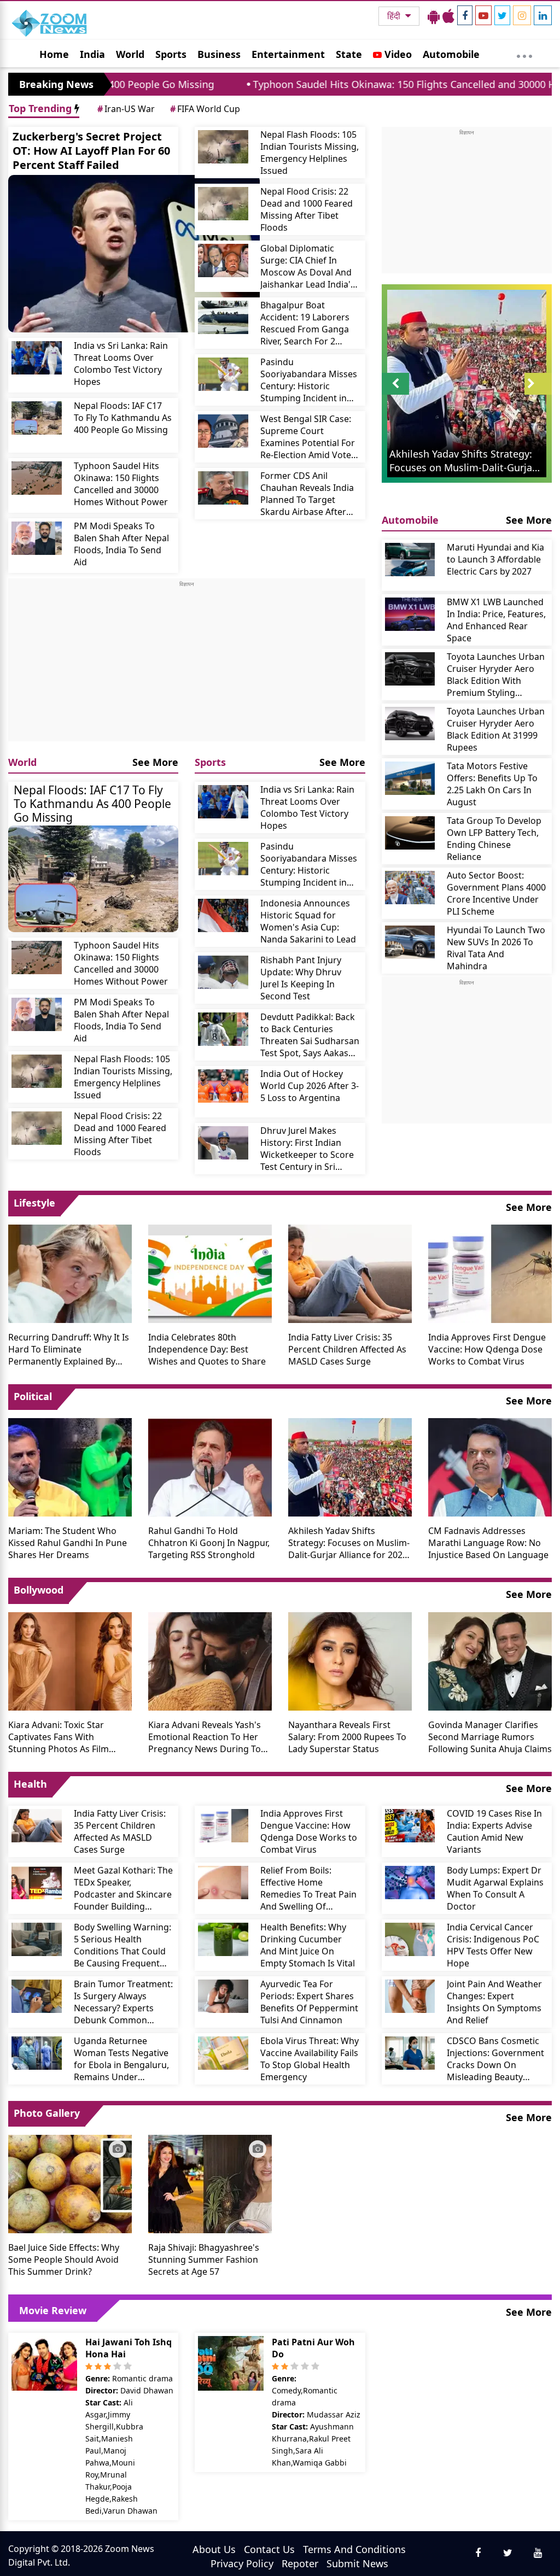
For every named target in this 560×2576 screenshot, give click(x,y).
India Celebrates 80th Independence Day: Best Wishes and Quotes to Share (207, 1349)
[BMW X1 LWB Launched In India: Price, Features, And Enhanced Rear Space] (410, 614)
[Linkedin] (543, 15)
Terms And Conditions (354, 2549)
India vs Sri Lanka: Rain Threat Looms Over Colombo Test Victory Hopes (121, 364)
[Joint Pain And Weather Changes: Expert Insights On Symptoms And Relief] (410, 1996)
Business (219, 54)
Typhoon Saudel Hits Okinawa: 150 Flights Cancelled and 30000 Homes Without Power (121, 484)
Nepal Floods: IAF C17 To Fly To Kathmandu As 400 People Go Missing (123, 418)
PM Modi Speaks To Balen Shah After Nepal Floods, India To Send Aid (121, 544)
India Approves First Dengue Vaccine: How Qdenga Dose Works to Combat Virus (487, 1349)
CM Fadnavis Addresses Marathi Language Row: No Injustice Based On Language (488, 1543)
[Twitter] (502, 15)
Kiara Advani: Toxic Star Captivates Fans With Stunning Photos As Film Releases (59, 1737)
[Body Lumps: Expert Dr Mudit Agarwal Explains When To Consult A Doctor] (410, 1883)
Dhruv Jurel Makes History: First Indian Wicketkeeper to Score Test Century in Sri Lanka (307, 1149)
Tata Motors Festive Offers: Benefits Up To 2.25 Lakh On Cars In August (492, 784)
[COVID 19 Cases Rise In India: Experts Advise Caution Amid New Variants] (410, 1826)
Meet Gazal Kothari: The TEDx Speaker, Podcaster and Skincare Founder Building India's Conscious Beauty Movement (123, 1888)
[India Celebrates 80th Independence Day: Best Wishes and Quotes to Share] (210, 1273)
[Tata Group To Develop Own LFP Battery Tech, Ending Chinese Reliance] (410, 833)
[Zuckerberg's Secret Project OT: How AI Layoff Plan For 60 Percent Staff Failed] (134, 254)
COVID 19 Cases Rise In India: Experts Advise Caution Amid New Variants (494, 1831)
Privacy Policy (242, 2563)
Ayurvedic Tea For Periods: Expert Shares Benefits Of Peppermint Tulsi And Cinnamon (309, 2002)
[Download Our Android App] (434, 16)
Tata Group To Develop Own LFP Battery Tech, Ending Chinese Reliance (494, 839)
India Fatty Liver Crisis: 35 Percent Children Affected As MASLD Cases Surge (347, 1349)
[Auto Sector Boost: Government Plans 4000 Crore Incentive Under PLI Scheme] (410, 888)
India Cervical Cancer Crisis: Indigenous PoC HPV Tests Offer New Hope (493, 1945)
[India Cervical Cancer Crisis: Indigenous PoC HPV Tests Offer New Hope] (410, 1939)
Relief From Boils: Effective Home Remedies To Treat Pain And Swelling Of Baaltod (308, 1888)
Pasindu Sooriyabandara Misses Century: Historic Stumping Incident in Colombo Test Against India (309, 380)
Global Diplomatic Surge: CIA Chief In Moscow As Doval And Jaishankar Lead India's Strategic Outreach (308, 266)
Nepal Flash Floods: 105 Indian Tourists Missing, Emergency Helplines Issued (310, 153)
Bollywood (39, 1590)
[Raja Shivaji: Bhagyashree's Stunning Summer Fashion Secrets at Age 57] (210, 2183)
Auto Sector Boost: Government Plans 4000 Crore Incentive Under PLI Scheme (496, 893)
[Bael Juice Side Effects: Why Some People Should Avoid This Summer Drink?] (70, 2183)
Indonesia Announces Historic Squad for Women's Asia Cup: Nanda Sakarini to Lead (308, 921)
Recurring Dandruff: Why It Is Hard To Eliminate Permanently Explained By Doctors (69, 1349)
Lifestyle (34, 1203)
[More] (524, 54)
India (92, 54)
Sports (171, 54)
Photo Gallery (47, 2113)
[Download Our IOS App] (448, 16)
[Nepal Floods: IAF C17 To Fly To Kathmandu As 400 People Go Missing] (37, 418)
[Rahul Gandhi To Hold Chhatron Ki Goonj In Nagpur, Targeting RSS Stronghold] (210, 1466)
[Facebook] (465, 15)
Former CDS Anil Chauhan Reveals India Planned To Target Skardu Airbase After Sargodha (307, 494)
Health (30, 1784)
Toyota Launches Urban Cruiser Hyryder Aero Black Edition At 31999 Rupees (496, 729)
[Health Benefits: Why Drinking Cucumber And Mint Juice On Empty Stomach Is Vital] (223, 1939)
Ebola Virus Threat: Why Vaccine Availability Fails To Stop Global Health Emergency (310, 2059)
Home (54, 54)
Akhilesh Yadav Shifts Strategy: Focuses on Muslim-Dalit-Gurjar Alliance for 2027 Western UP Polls (349, 1543)
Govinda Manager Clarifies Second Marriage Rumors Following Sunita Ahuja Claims (490, 1737)
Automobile (451, 54)
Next (538, 394)
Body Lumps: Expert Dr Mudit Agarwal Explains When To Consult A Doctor (495, 1888)
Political (33, 1396)
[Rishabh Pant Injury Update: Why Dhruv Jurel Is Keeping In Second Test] (223, 972)
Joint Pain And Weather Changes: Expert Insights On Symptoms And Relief (494, 2002)
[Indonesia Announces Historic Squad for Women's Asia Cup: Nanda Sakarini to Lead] (223, 915)
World (130, 54)
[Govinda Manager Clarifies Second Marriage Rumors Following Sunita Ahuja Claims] (490, 1660)
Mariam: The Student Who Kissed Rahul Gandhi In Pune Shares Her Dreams (68, 1543)
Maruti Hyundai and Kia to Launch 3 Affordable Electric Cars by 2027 (495, 559)
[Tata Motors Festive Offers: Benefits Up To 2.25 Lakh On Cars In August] (410, 778)
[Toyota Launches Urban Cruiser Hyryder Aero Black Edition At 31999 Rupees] (410, 724)
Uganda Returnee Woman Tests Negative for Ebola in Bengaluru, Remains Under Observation (121, 2059)
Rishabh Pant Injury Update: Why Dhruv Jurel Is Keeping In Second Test (301, 978)
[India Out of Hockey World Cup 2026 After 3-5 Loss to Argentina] (223, 1086)
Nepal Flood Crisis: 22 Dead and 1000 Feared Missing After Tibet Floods (307, 209)
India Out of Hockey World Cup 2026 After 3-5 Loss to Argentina (310, 1086)
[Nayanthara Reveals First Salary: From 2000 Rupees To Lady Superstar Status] (350, 1660)
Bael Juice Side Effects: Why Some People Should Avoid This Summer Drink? (64, 2259)
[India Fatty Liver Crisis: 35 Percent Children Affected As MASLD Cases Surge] (350, 1273)
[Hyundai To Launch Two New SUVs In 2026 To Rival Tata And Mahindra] (410, 942)
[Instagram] (522, 15)
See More (155, 762)
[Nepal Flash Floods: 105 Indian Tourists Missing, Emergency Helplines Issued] (223, 147)
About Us (214, 2549)
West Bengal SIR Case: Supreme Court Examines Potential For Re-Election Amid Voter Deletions (308, 437)
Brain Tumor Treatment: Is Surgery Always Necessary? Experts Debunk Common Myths (123, 2002)
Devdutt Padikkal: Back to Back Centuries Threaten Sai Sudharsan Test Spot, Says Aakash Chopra (310, 1035)
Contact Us (269, 2549)
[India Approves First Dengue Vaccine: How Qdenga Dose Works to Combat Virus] (490, 1273)
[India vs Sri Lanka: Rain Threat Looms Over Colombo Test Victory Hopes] (37, 358)
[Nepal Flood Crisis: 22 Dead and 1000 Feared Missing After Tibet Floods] (223, 204)
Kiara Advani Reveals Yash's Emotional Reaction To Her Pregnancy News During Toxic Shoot (210, 1737)
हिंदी (395, 16)
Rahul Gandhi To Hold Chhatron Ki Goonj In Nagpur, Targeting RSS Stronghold (209, 1543)
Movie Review (53, 2310)
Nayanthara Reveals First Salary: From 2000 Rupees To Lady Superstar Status (347, 1737)
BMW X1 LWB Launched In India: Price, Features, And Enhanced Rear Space (496, 620)
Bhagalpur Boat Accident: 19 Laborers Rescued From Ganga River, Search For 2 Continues (305, 323)
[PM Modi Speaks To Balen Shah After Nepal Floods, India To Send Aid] (37, 538)
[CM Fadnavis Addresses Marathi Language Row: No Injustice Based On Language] (490, 1466)
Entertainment (288, 54)
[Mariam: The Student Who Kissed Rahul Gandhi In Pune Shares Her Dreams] (70, 1466)
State (349, 54)
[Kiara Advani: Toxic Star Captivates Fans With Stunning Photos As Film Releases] (70, 1660)
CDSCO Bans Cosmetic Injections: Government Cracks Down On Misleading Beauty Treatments (495, 2059)
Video (397, 54)
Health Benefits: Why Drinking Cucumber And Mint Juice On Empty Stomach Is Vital (308, 1945)
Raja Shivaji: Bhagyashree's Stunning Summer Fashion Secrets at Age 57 (204, 2259)
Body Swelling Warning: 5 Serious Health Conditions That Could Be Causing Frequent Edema (122, 1945)
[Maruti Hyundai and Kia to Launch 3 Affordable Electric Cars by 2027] (410, 560)
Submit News (357, 2563)
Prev (395, 394)
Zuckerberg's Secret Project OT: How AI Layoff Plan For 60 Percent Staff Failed (91, 151)
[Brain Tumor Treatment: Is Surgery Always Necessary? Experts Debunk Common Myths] (37, 1996)
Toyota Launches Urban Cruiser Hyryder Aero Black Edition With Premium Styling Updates (496, 675)
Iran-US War (126, 109)
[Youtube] (483, 15)
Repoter (300, 2563)
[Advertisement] (187, 665)
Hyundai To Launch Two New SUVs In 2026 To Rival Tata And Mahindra (496, 948)
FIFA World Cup (205, 109)
